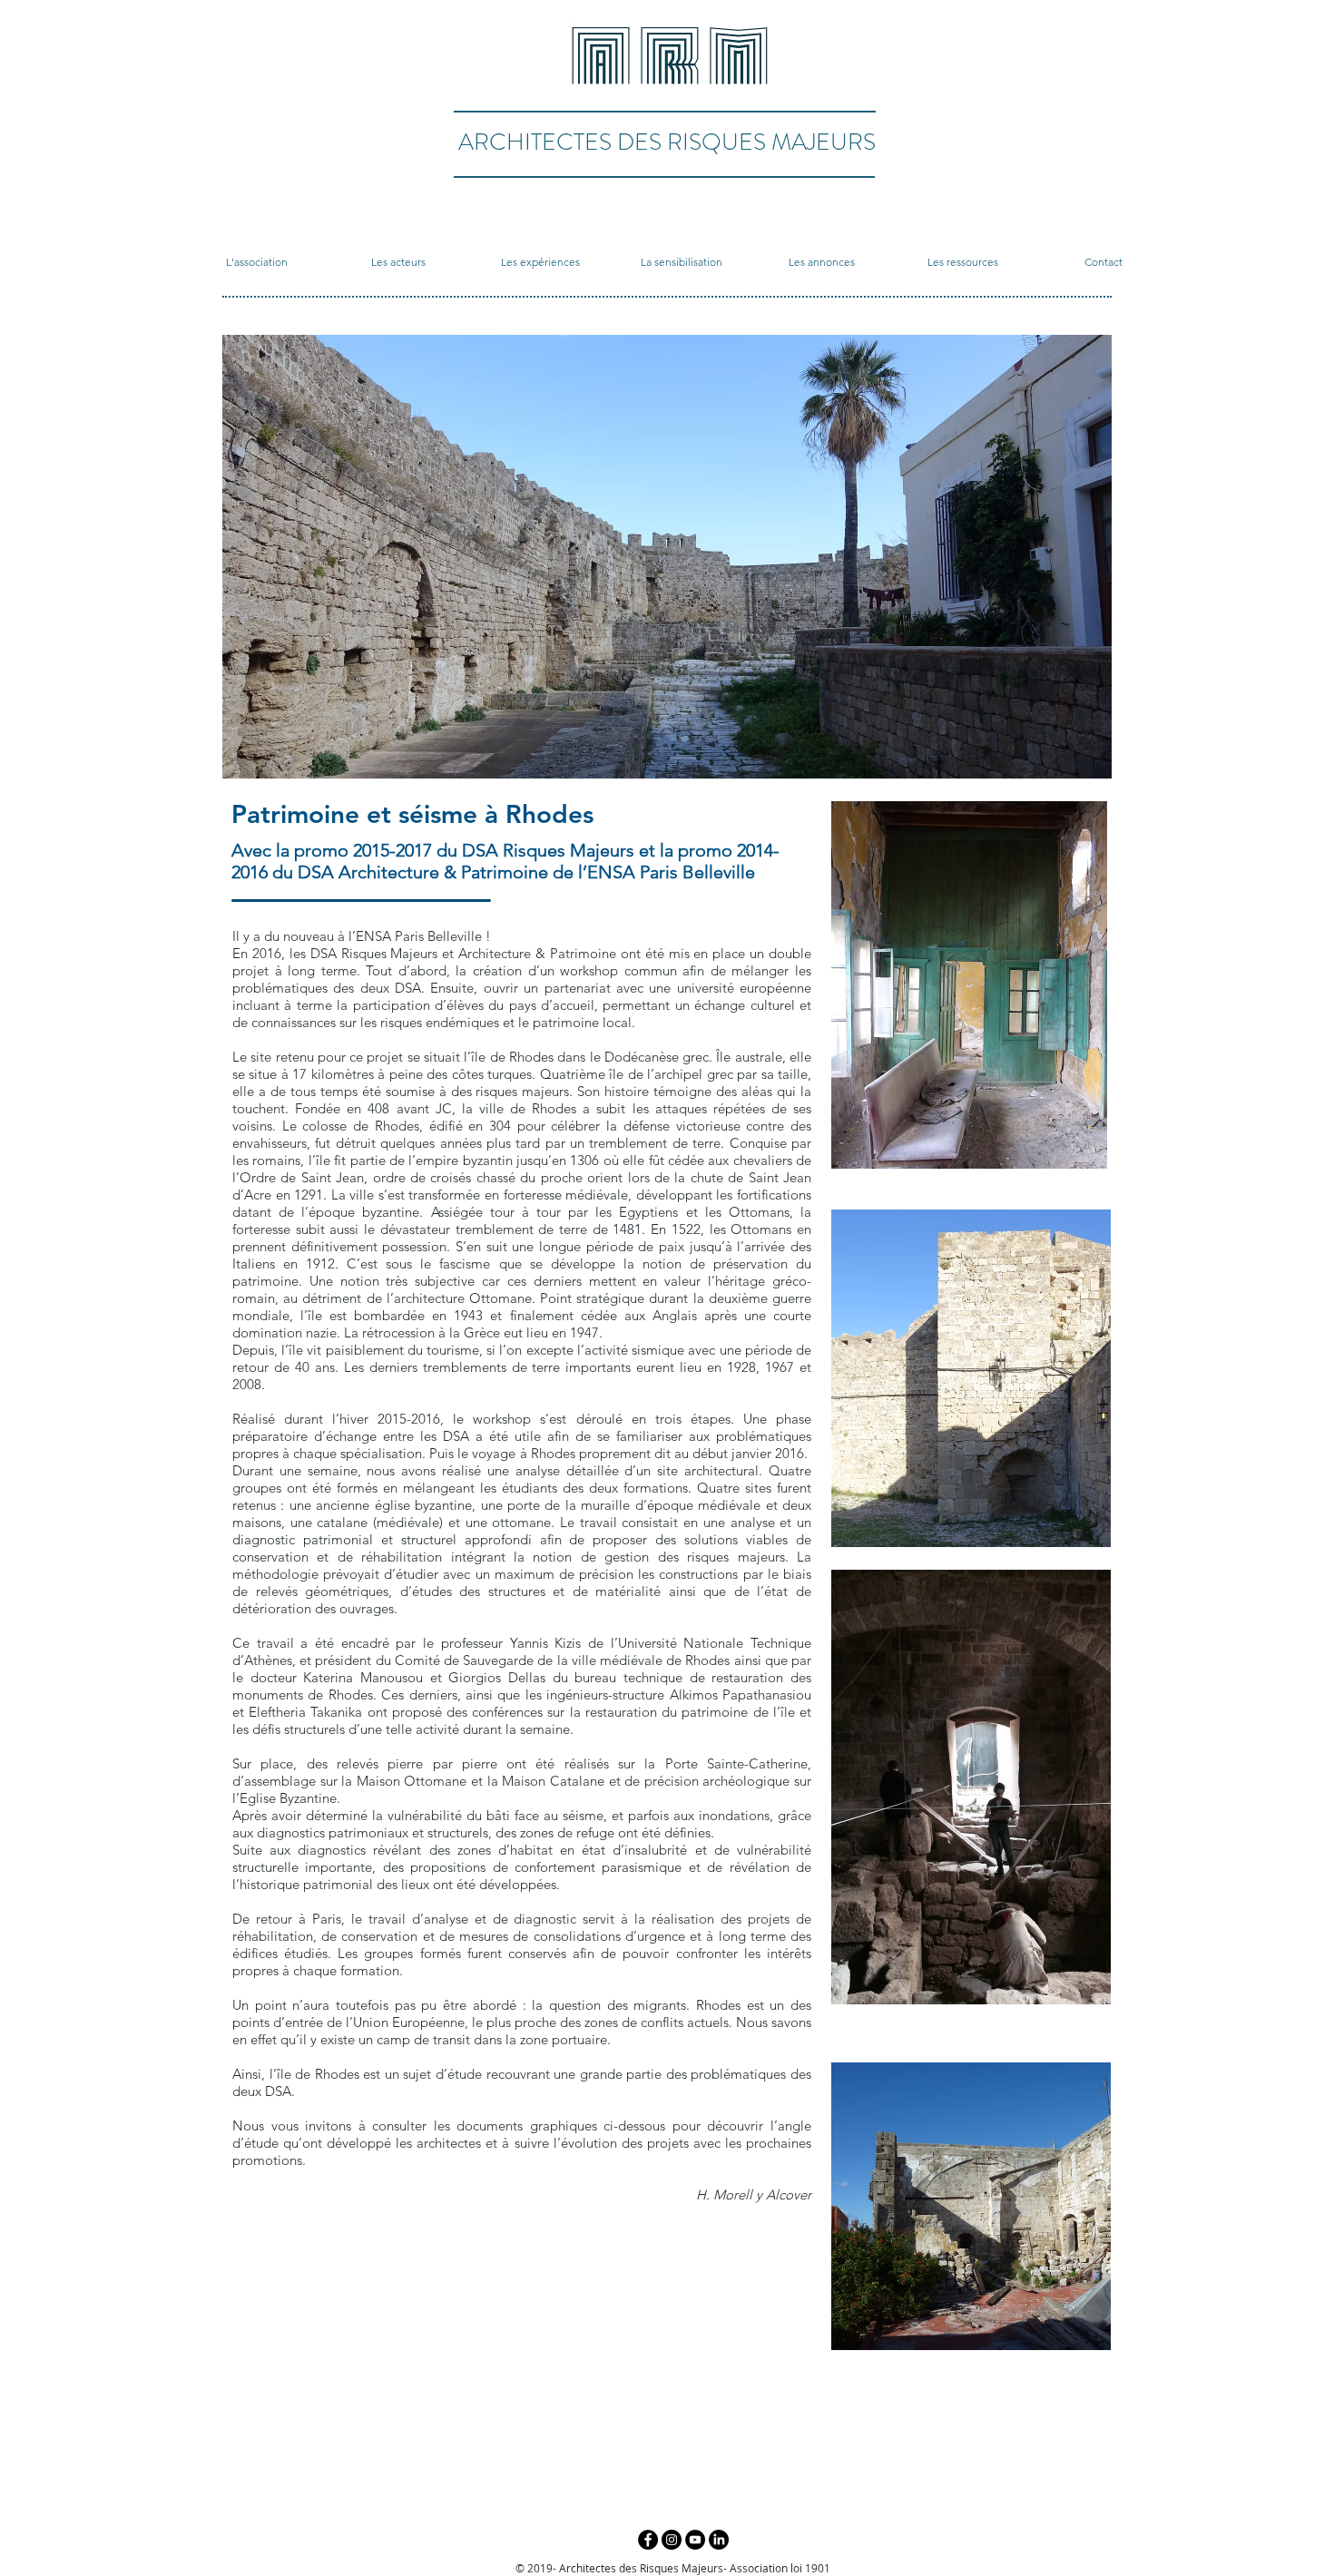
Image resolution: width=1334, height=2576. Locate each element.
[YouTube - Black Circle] (695, 2540)
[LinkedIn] (719, 2540)
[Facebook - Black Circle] (648, 2540)
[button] (257, 262)
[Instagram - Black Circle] (672, 2540)
